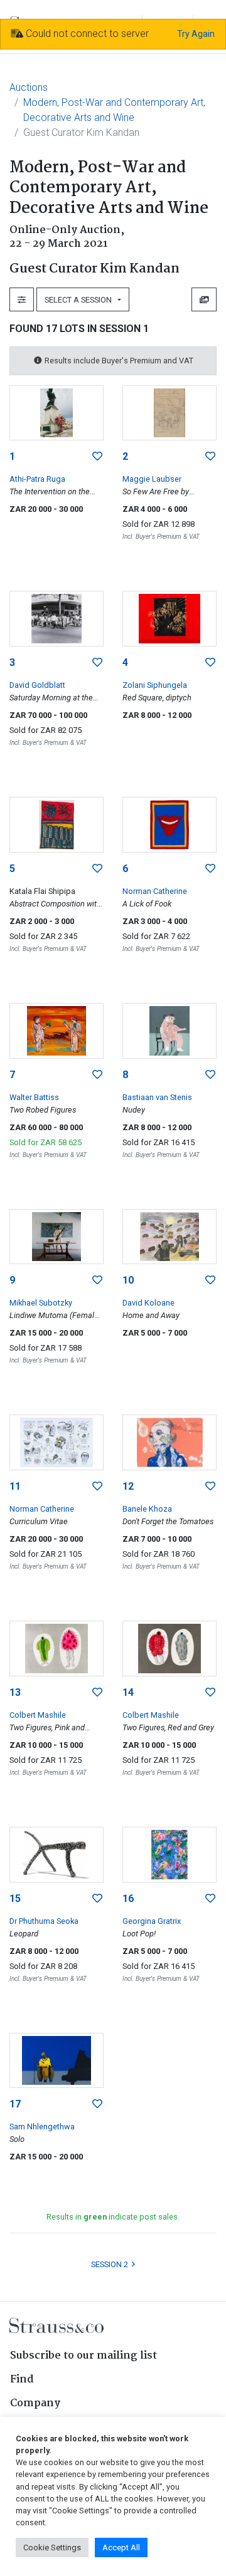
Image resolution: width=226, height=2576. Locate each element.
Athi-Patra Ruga (37, 479)
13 (15, 1692)
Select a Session (80, 300)
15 (15, 1898)
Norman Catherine (155, 891)
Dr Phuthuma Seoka (44, 1921)
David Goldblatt (37, 685)
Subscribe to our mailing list (83, 2356)
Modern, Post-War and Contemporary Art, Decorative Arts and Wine (114, 110)
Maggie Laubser (152, 479)
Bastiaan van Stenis (157, 1097)
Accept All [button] (121, 2547)
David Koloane (148, 1303)
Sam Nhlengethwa (42, 2127)
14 (128, 1692)
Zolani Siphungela (155, 685)
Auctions (29, 87)
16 (128, 1898)
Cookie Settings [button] (52, 2547)
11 (15, 1486)
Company (35, 2403)
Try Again (196, 34)
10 (128, 1280)
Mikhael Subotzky (41, 1303)
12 (128, 1486)
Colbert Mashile (38, 1715)
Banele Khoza (147, 1509)
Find (22, 2380)
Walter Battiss (34, 1097)
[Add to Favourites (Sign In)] (97, 457)
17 (15, 2104)
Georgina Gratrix (152, 1921)
